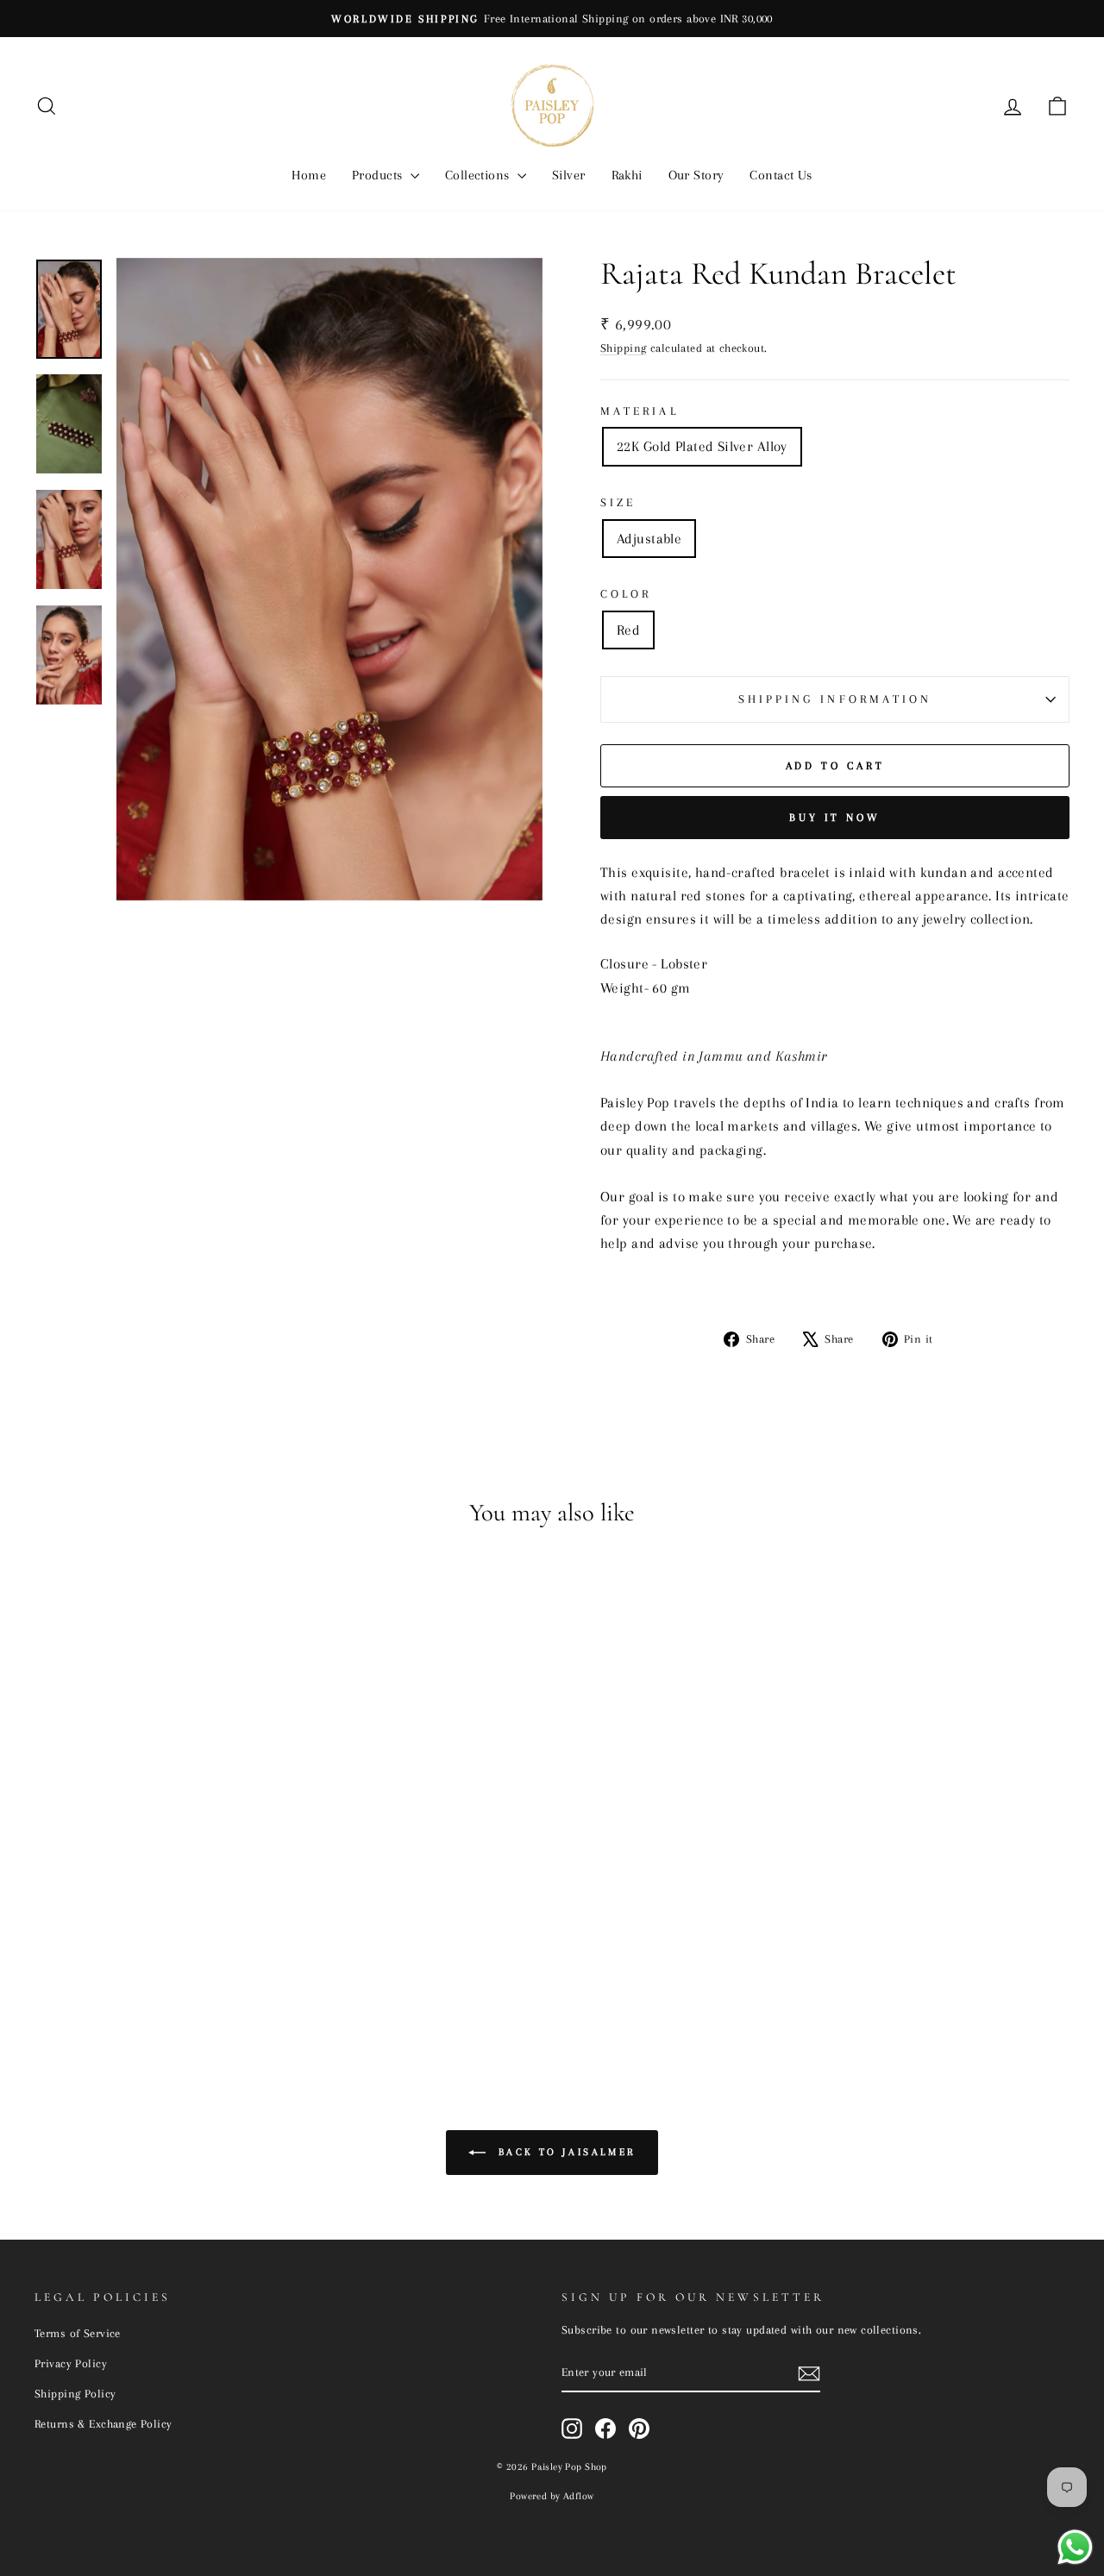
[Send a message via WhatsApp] (1075, 2547)
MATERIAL (640, 411)
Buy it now (835, 818)
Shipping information (835, 699)
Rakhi (627, 175)
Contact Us (781, 175)
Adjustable (649, 539)
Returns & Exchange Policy (103, 2423)
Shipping (623, 348)
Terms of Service (78, 2333)
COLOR (626, 594)
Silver (569, 175)
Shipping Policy (75, 2393)
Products (379, 175)
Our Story (696, 175)
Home (309, 175)
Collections (479, 175)
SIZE (618, 502)
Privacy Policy (71, 2363)
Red (628, 630)
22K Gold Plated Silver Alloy (702, 446)
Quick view (157, 1916)
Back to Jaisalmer (564, 2151)
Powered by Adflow (552, 2496)
